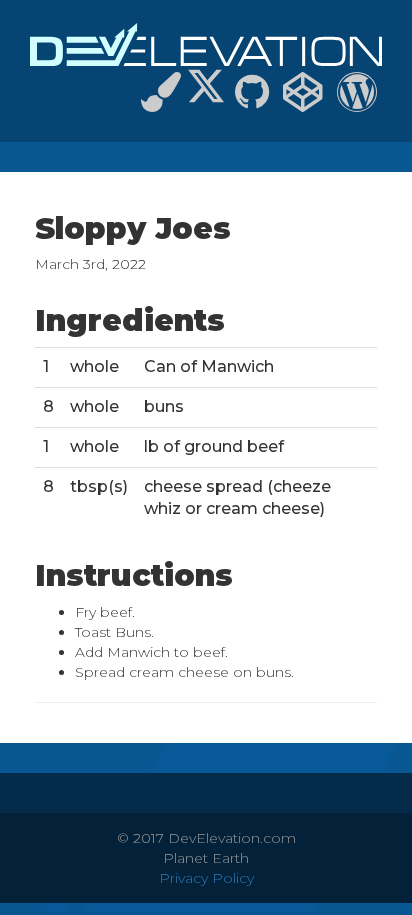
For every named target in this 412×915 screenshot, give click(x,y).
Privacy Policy (206, 878)
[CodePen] (303, 101)
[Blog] (357, 101)
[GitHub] (252, 101)
